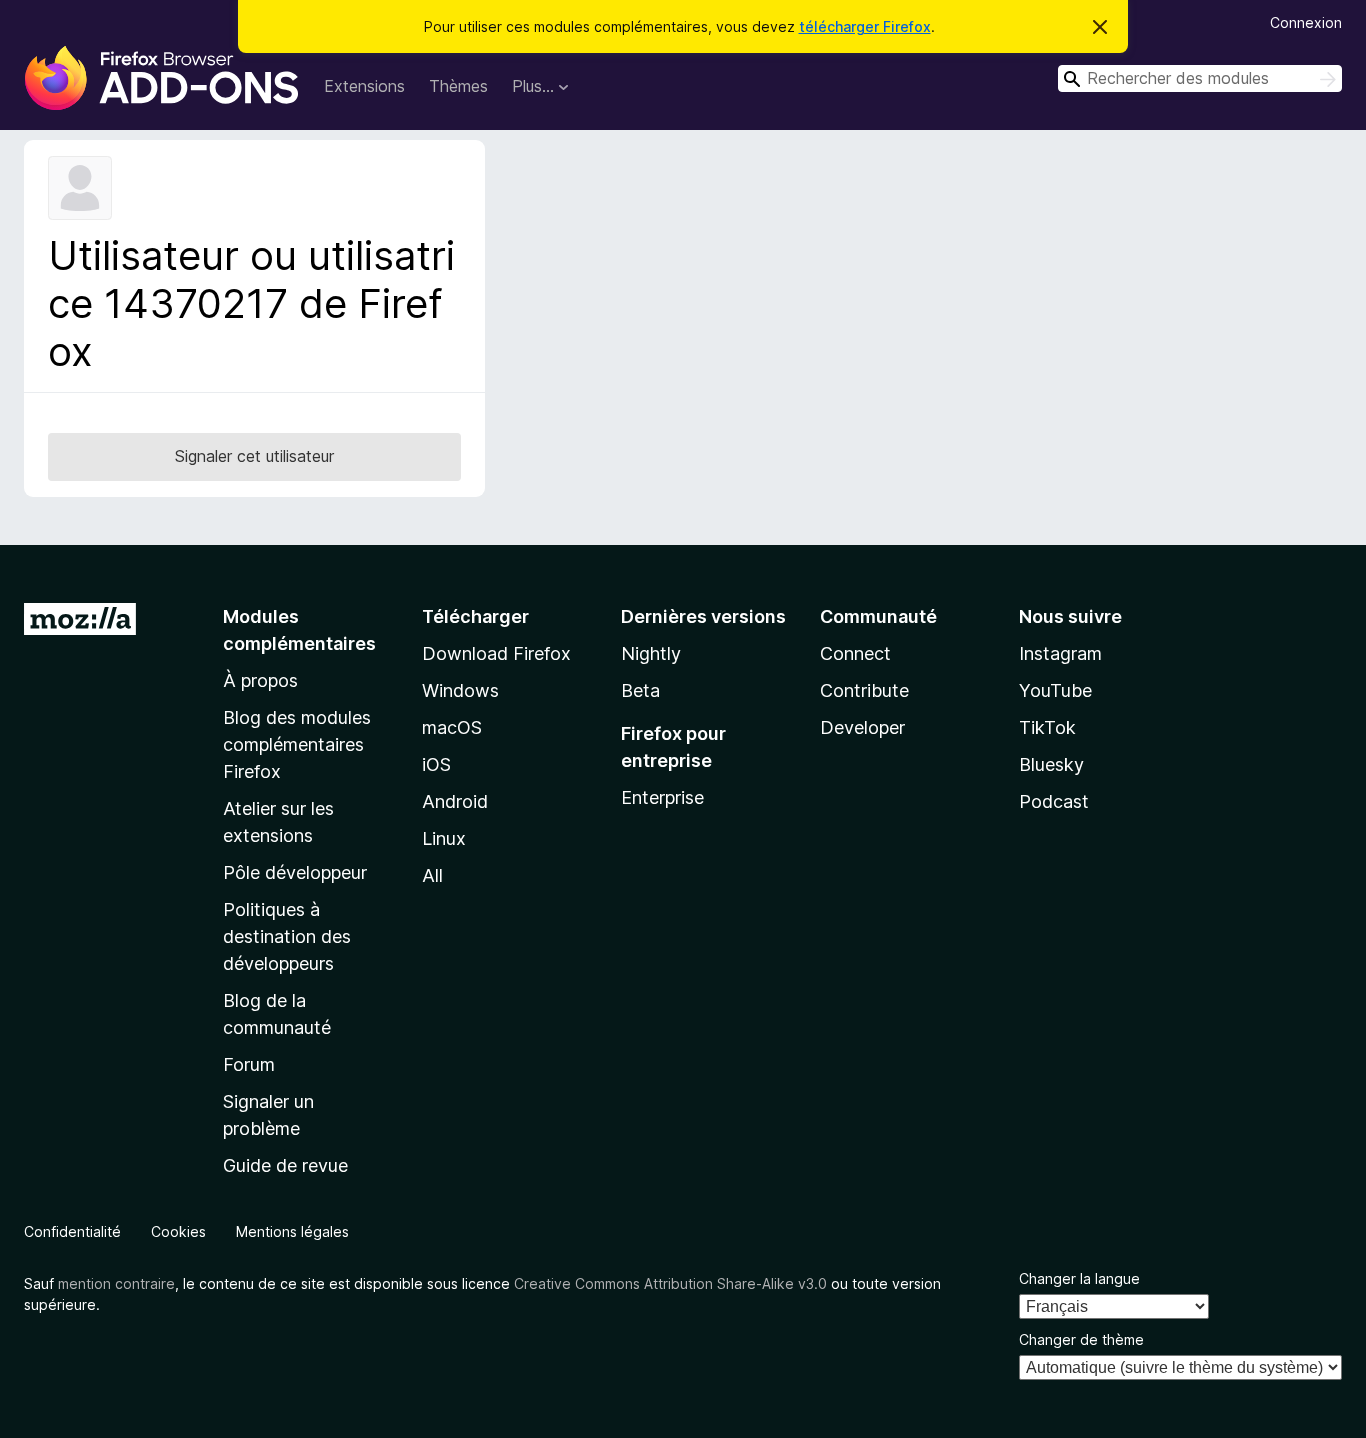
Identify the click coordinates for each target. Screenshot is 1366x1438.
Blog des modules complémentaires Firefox (297, 744)
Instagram (1060, 653)
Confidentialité (72, 1231)
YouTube (1055, 690)
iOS (436, 764)
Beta (640, 690)
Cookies (178, 1231)
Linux (444, 838)
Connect (855, 653)
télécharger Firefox (865, 26)
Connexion (1306, 22)
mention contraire (116, 1283)
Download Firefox (496, 653)
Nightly (651, 653)
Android (455, 801)
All (432, 875)
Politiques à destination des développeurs (287, 936)
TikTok (1047, 727)
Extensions (364, 86)
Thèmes (458, 86)
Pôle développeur (295, 872)
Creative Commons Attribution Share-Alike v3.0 (670, 1283)
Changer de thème (1081, 1339)
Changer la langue (1079, 1278)
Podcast (1054, 801)
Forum (249, 1064)
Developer (862, 727)
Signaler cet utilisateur (254, 456)
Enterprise (662, 797)
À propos (260, 680)
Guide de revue (285, 1165)
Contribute (864, 690)
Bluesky (1051, 764)
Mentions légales (292, 1231)
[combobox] (1200, 78)
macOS (452, 727)
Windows (460, 690)
